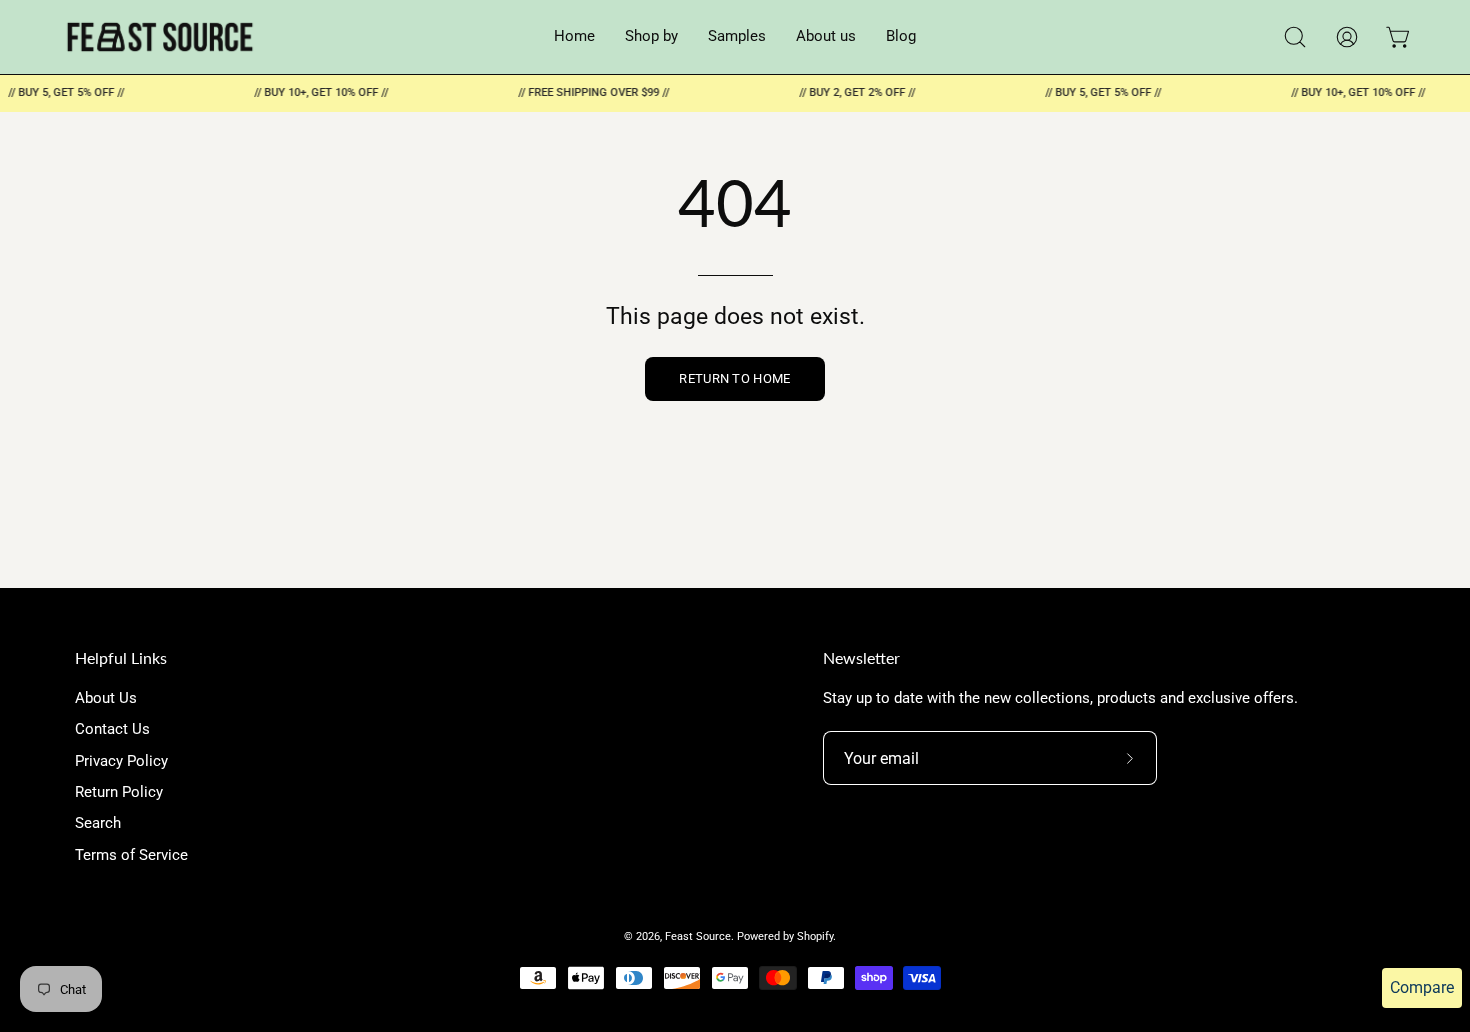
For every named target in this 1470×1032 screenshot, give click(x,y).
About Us (106, 698)
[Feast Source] (160, 37)
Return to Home (734, 378)
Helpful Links (121, 657)
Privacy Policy (121, 761)
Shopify (815, 936)
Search (98, 824)
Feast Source (698, 936)
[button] (1295, 37)
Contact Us (112, 730)
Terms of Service (131, 855)
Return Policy (119, 792)
